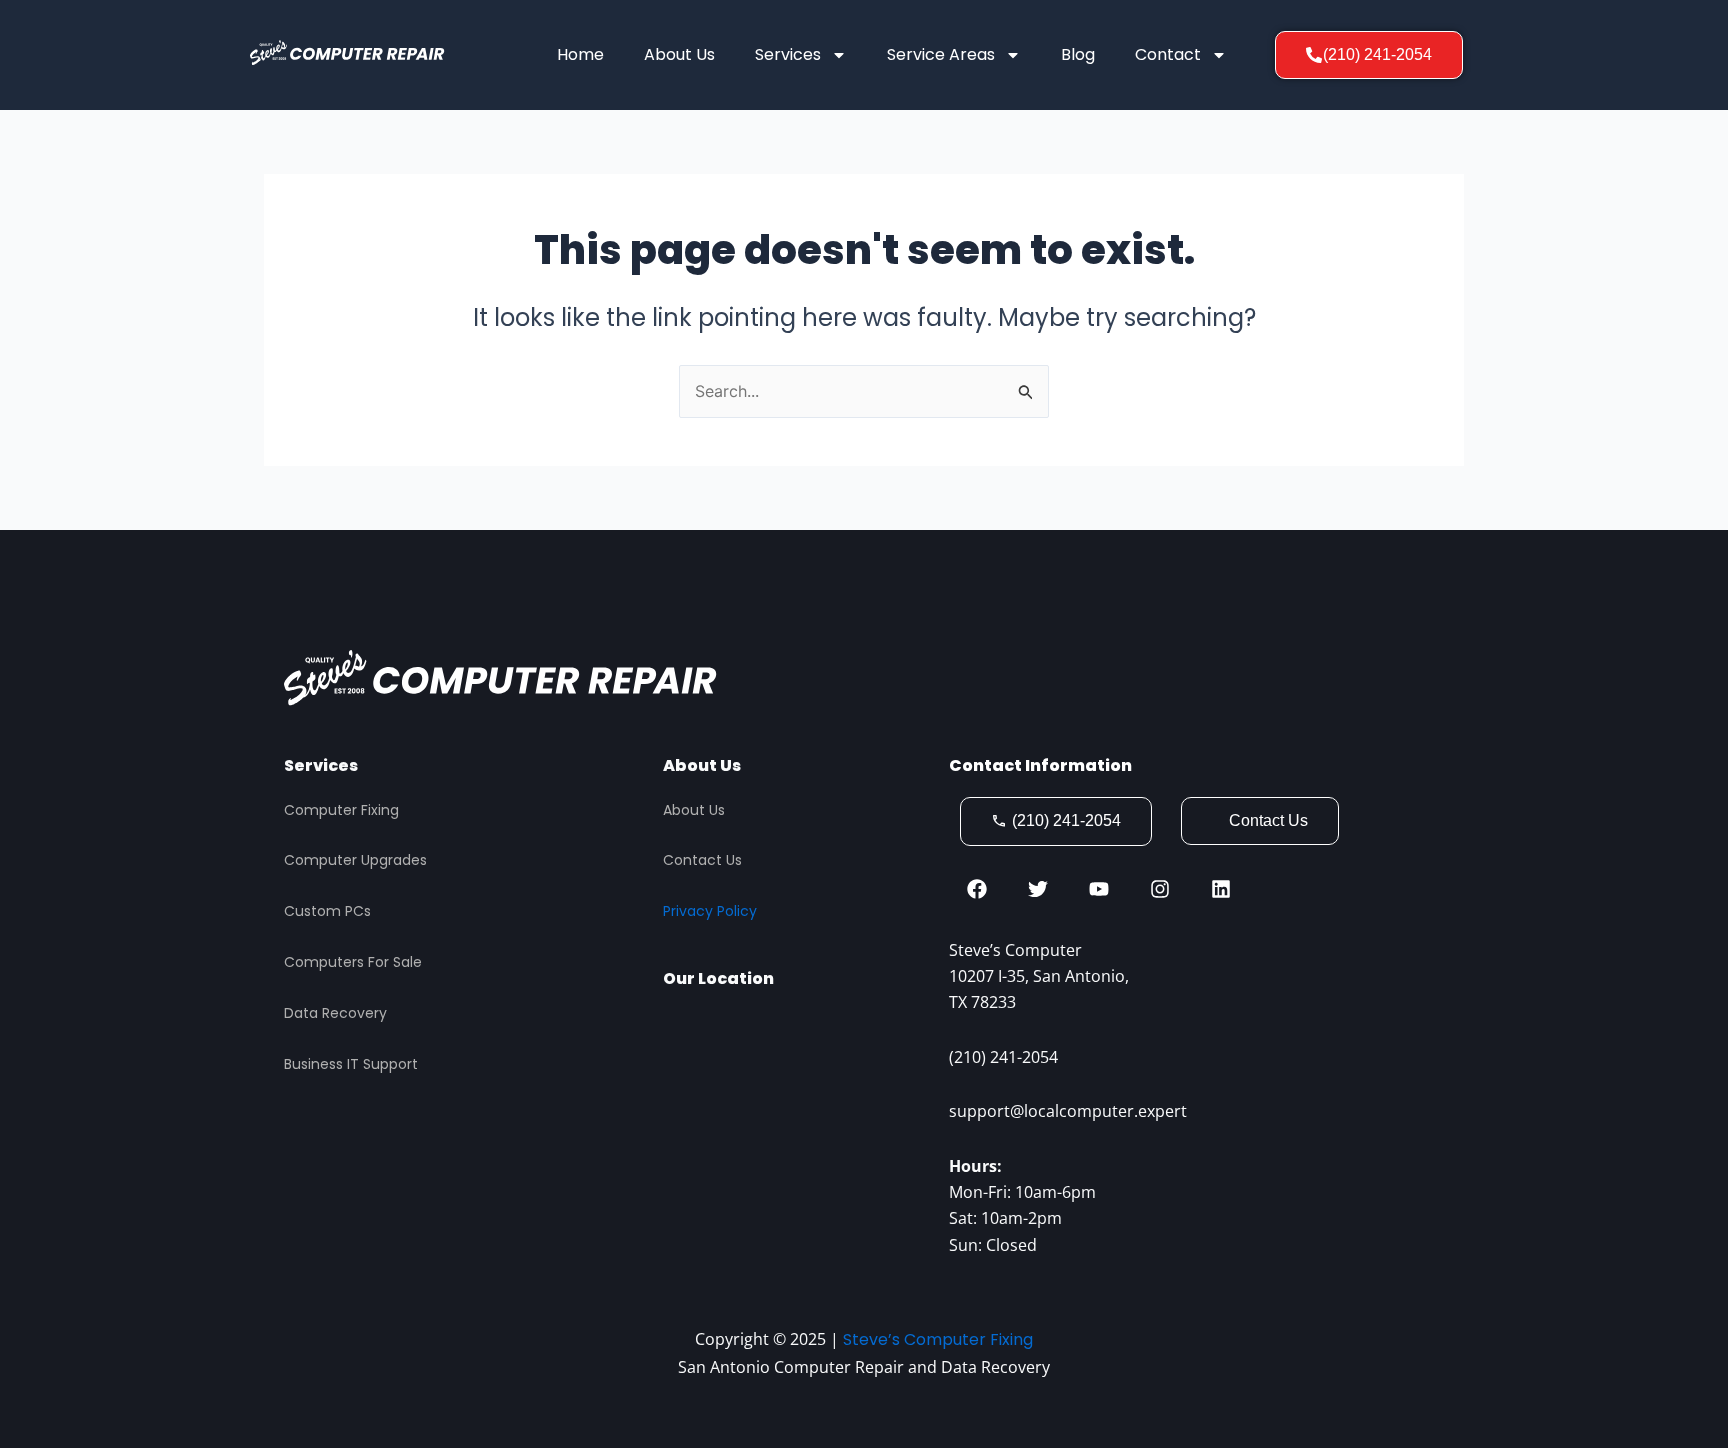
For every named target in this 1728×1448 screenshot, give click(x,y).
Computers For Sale (353, 962)
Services (788, 54)
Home (580, 54)
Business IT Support (351, 1064)
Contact (1168, 54)
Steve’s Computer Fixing (938, 1339)
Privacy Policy (710, 911)
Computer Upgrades (355, 860)
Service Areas (941, 54)
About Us (679, 54)
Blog (1078, 54)
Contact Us (702, 860)
